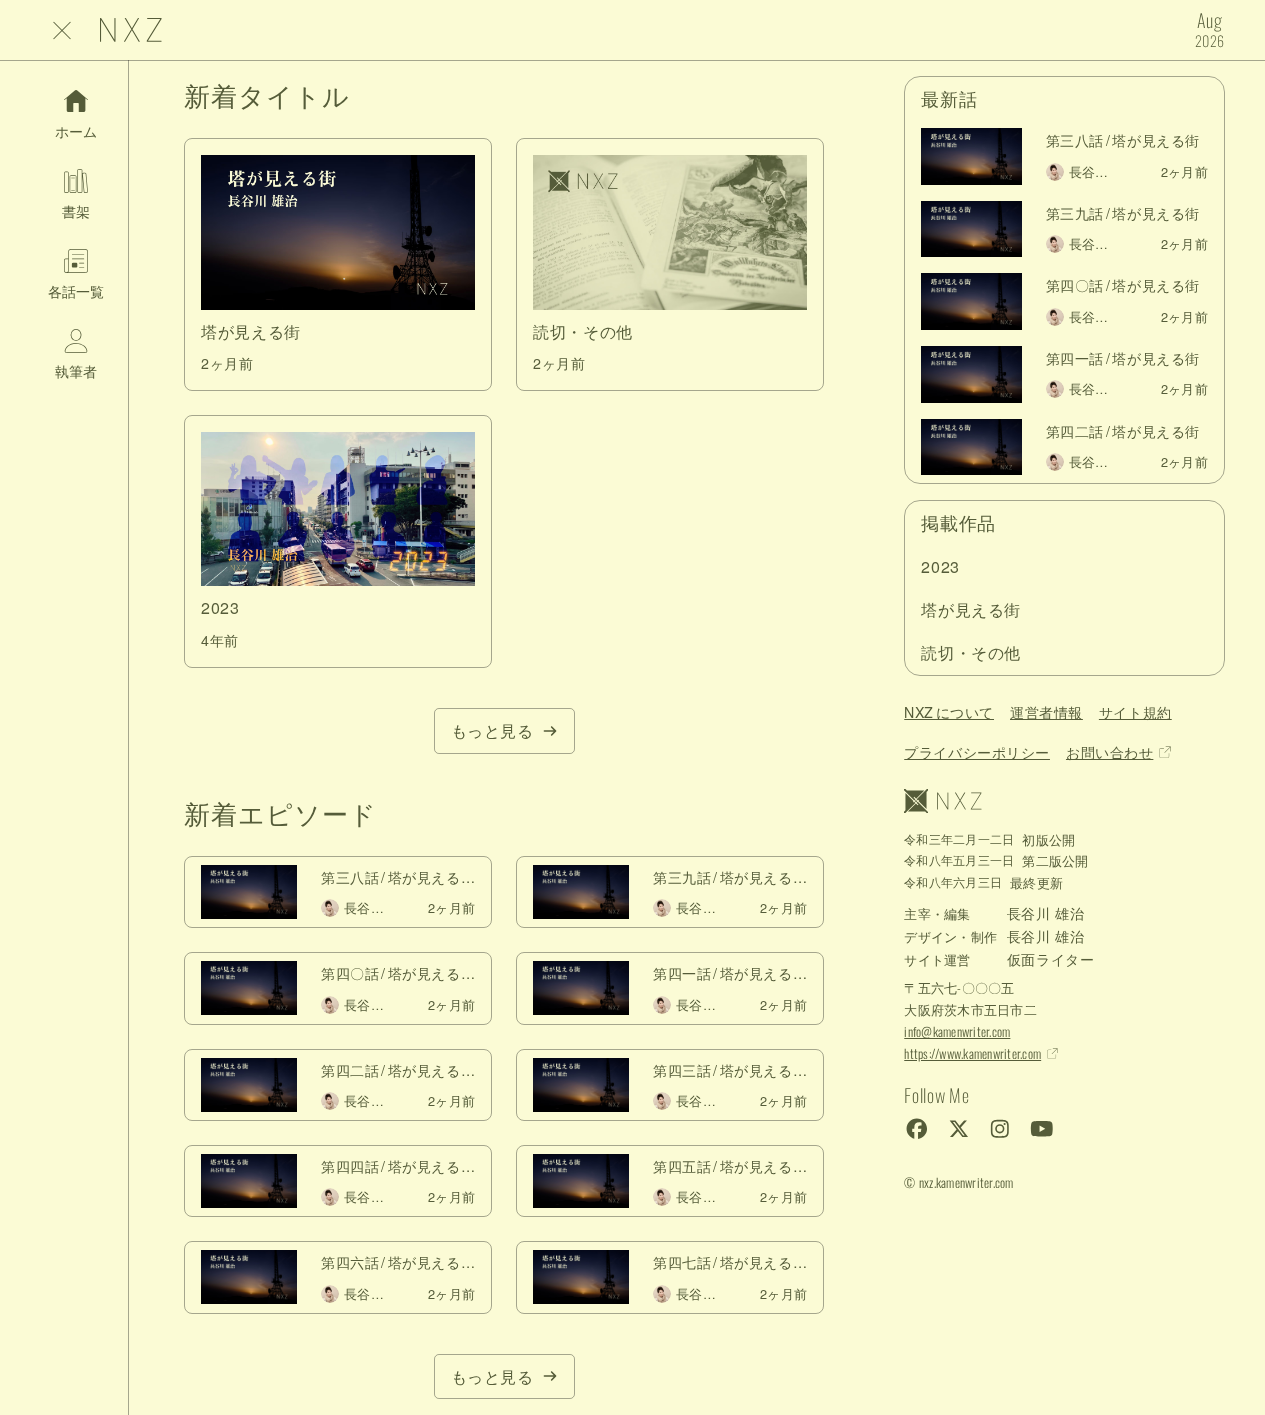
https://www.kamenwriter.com (972, 1053)
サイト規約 (1135, 712)
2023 (940, 566)
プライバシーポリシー (977, 752)
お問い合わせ (1109, 752)
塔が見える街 (971, 609)
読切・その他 (971, 652)
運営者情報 (1046, 712)
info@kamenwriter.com (957, 1031)
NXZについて (949, 712)
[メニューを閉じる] (62, 30)
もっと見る (492, 730)
